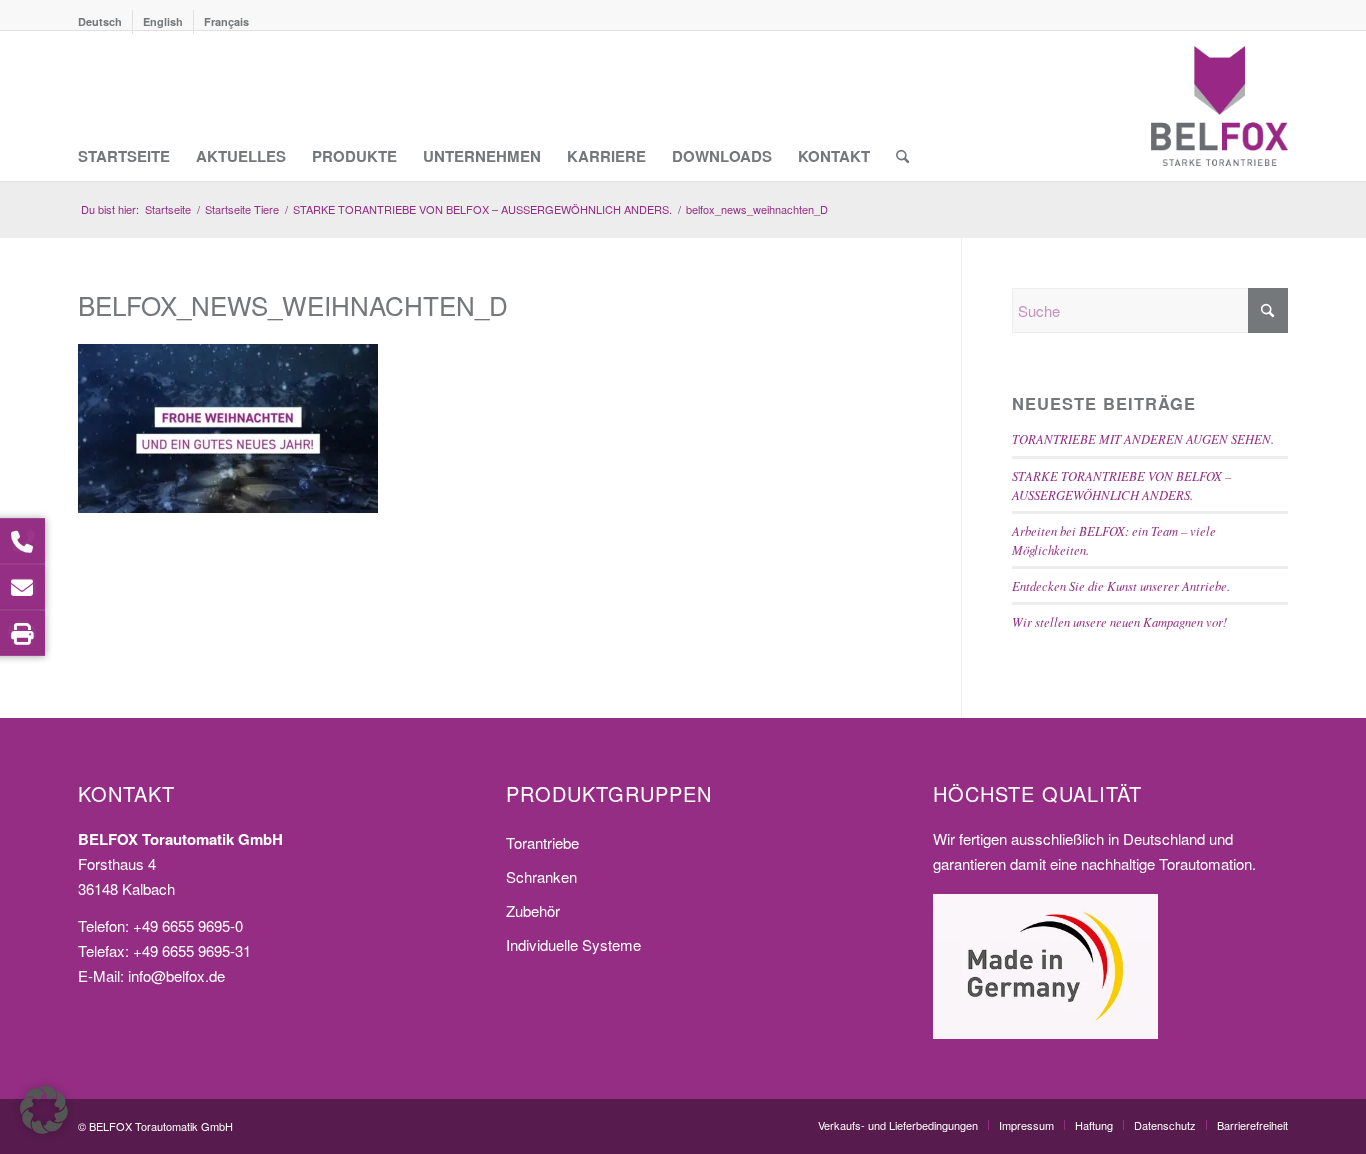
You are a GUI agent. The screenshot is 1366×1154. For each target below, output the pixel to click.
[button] (44, 1110)
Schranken (541, 876)
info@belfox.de (176, 975)
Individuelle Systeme (573, 944)
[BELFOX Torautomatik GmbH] (1219, 106)
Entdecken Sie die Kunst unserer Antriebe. (1121, 585)
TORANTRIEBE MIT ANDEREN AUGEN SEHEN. (1143, 438)
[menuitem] (105, 22)
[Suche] (902, 106)
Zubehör (533, 910)
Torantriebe (542, 842)
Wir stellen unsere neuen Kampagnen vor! (1119, 621)
